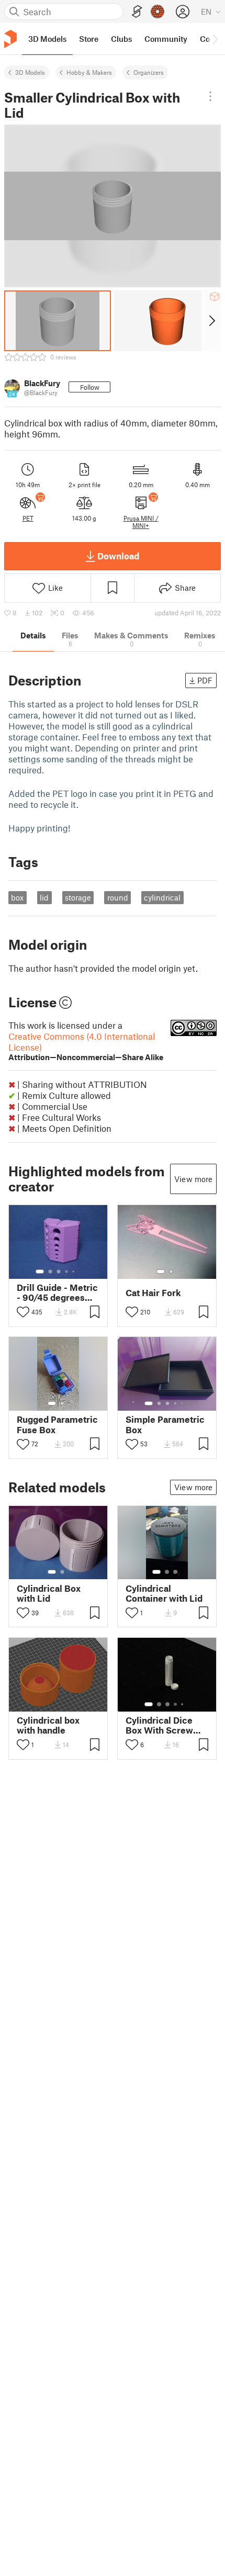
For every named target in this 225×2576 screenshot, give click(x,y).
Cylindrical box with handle (48, 1725)
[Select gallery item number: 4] (67, 1272)
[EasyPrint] (137, 12)
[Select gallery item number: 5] (74, 1272)
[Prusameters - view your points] (157, 12)
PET (28, 518)
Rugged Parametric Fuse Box (57, 1424)
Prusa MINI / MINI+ (141, 522)
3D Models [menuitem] (47, 39)
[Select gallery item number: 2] (50, 1272)
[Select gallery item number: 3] (59, 1272)
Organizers (149, 72)
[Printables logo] (10, 39)
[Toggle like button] (23, 1312)
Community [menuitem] (166, 39)
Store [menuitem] (89, 39)
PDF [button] (205, 680)
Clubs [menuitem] (121, 39)
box (17, 897)
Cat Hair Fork (153, 1293)
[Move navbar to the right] (215, 39)
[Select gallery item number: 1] (40, 1272)
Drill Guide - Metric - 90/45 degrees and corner (57, 1292)
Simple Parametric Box (165, 1424)
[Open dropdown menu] (210, 96)
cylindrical (162, 897)
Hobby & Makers (89, 72)
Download (118, 556)
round (118, 897)
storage (78, 897)
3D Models (30, 72)
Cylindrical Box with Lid (49, 1593)
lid (44, 897)
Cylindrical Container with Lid (164, 1593)
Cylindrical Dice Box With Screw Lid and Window (159, 1725)
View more (193, 1179)
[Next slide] (211, 321)
